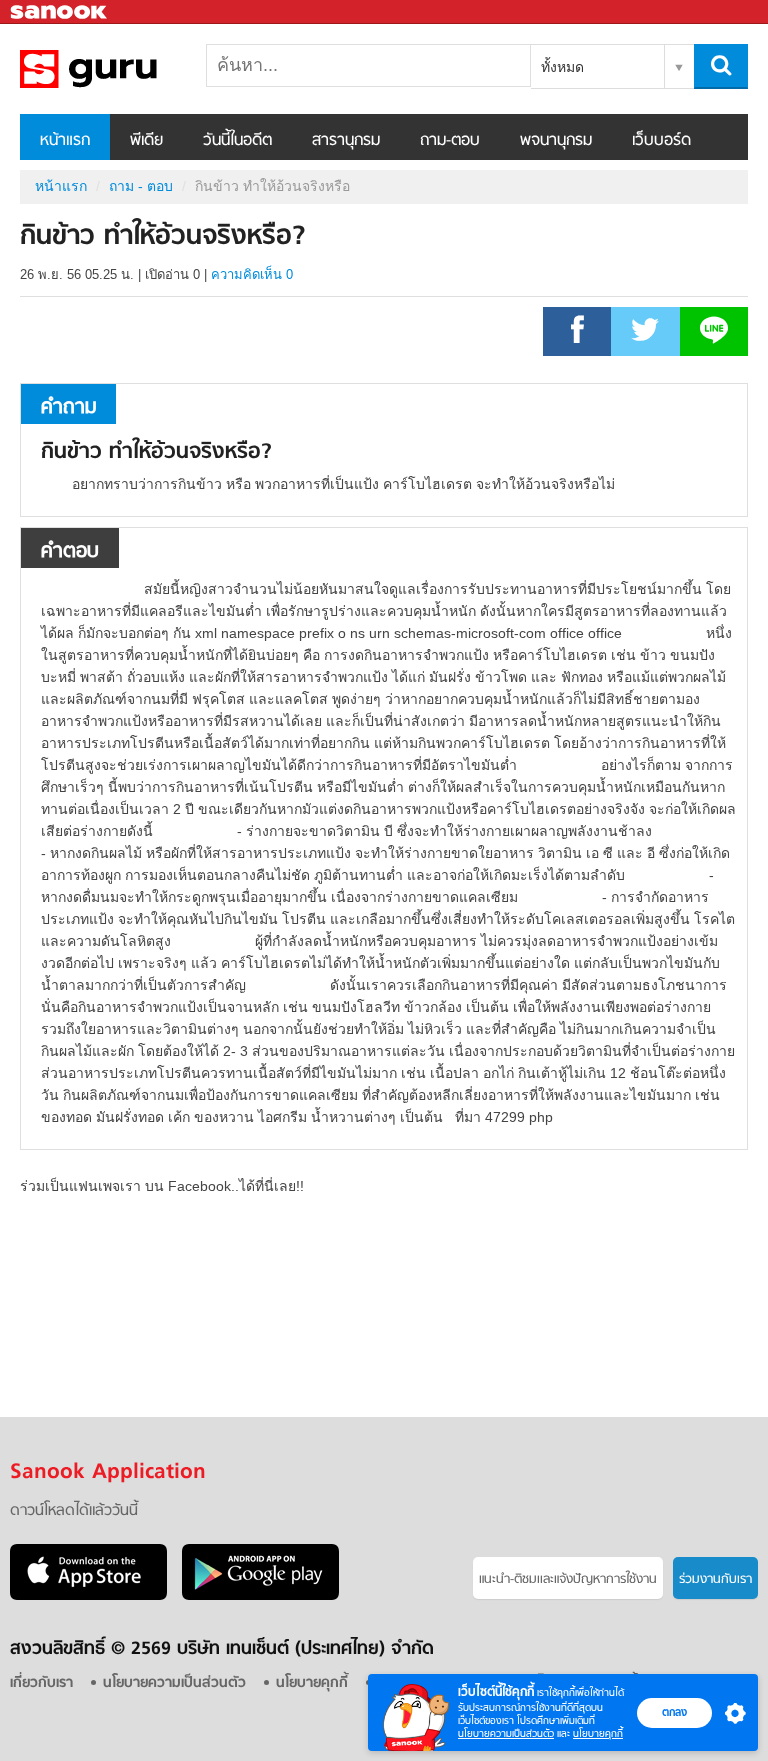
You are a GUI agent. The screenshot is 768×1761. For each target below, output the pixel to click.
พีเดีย (146, 141)
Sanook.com (60, 12)
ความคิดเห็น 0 (252, 274)
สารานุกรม (346, 141)
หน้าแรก (65, 141)
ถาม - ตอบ (141, 186)
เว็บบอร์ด (661, 141)
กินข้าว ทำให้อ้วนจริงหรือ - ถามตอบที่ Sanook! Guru (125, 69)
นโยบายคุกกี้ (598, 1733)
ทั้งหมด (562, 67)
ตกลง (674, 1712)
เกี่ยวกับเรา (41, 1683)
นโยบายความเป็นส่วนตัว (506, 1733)
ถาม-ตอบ (450, 141)
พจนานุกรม (556, 141)
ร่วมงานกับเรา (715, 1579)
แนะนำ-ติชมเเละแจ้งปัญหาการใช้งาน (568, 1579)
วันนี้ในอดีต (237, 141)
